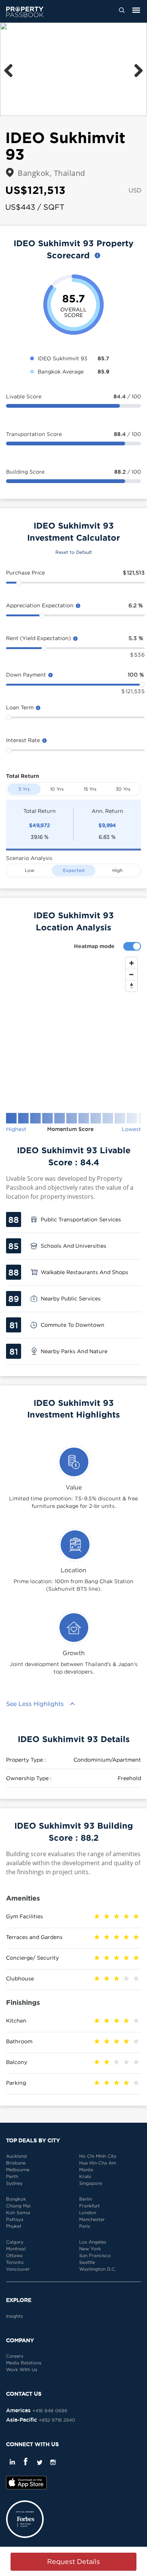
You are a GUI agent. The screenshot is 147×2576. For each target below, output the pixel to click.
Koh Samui (18, 2212)
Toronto (15, 2262)
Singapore (91, 2183)
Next (136, 69)
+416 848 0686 (50, 2411)
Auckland (16, 2156)
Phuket (14, 2226)
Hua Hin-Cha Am (98, 2163)
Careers (15, 2356)
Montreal (16, 2249)
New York (90, 2249)
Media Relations (24, 2363)
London (88, 2212)
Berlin (86, 2199)
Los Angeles (93, 2242)
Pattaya (15, 2219)
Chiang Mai (18, 2206)
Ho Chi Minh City (98, 2156)
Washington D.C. (98, 2269)
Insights (15, 2316)
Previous (11, 69)
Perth (12, 2176)
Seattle (87, 2262)
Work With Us (22, 2369)
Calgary (15, 2242)
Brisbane (16, 2163)
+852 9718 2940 (57, 2420)
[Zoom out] (132, 974)
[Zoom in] (132, 963)
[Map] (73, 1029)
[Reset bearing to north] (132, 986)
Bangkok (16, 2199)
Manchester (92, 2219)
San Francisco (95, 2255)
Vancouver (18, 2269)
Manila (86, 2170)
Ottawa (14, 2255)
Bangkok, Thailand (51, 173)
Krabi (85, 2176)
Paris (85, 2226)
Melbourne (18, 2170)
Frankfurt (90, 2206)
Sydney (14, 2183)
